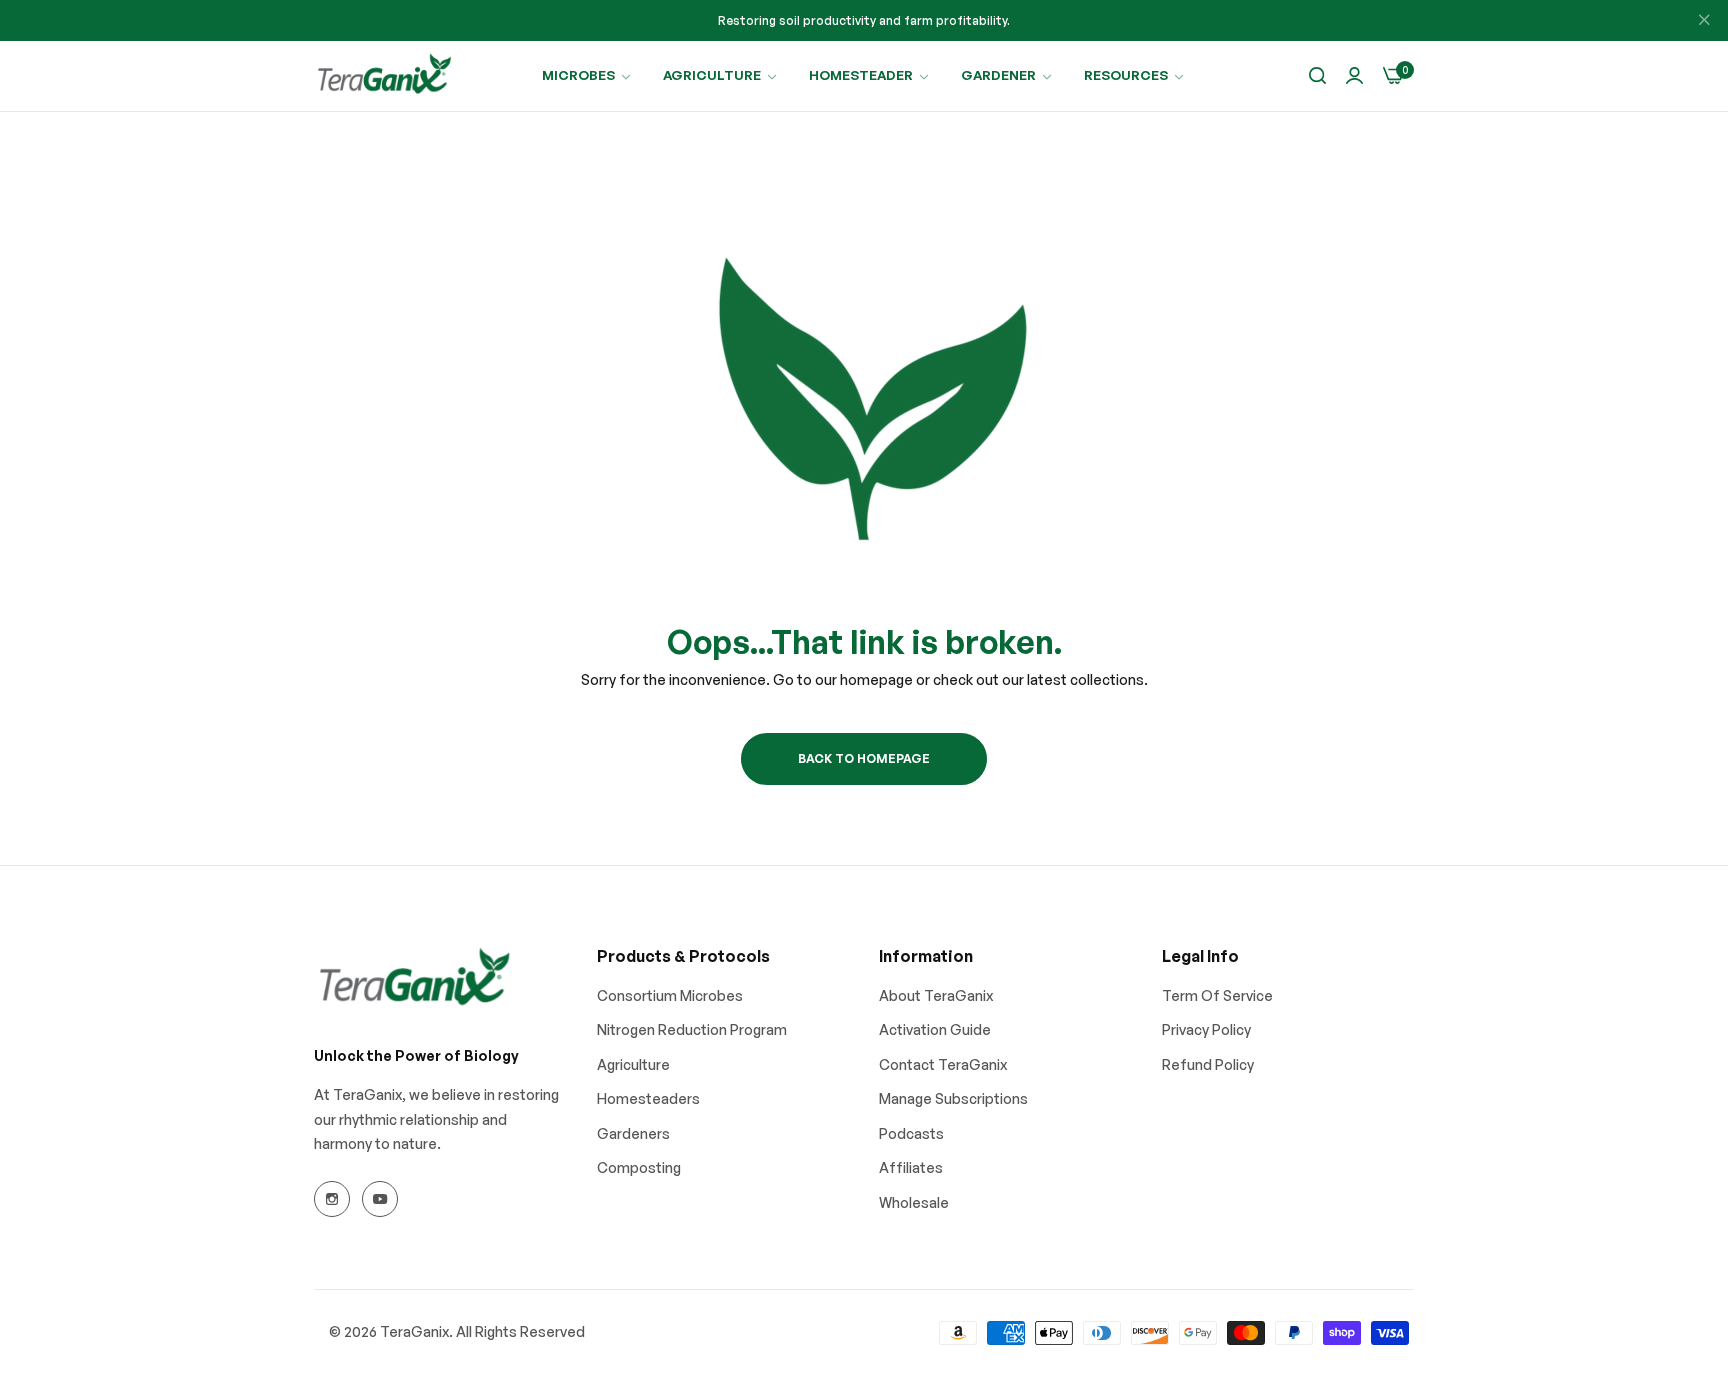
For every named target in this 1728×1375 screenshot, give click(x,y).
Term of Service (1217, 995)
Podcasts (911, 1133)
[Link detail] (332, 1199)
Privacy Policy (1206, 1029)
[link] (587, 75)
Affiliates (911, 1167)
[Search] (1317, 76)
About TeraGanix (936, 995)
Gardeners (633, 1133)
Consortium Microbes (670, 995)
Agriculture (633, 1064)
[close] (1704, 21)
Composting (639, 1167)
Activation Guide (935, 1029)
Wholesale (914, 1202)
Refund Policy (1208, 1064)
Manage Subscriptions (953, 1098)
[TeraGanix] (384, 76)
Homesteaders (648, 1098)
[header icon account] (1354, 76)
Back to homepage (864, 758)
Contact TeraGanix (943, 1064)
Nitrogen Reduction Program (692, 1029)
